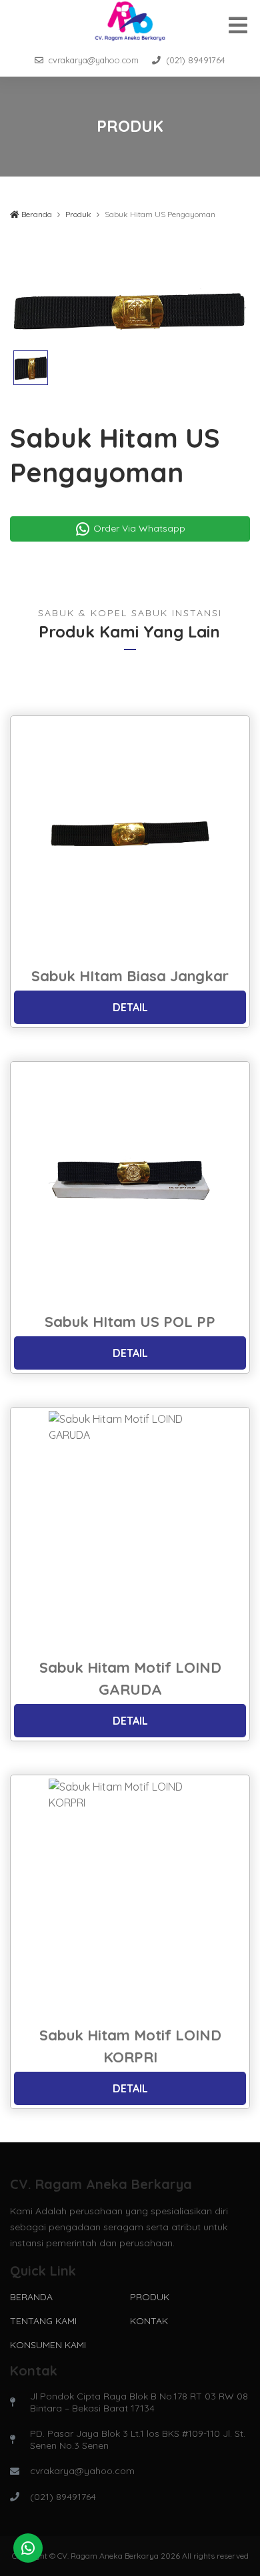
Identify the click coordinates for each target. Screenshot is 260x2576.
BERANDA (31, 2297)
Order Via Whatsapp (138, 528)
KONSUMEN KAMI (48, 2345)
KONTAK (149, 2321)
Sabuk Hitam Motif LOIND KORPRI (130, 2046)
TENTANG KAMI (43, 2321)
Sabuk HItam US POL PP (130, 1322)
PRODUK (150, 2297)
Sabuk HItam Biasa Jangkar (130, 976)
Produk (78, 214)
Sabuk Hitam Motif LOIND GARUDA (130, 1678)
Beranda (36, 214)
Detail (130, 1007)
